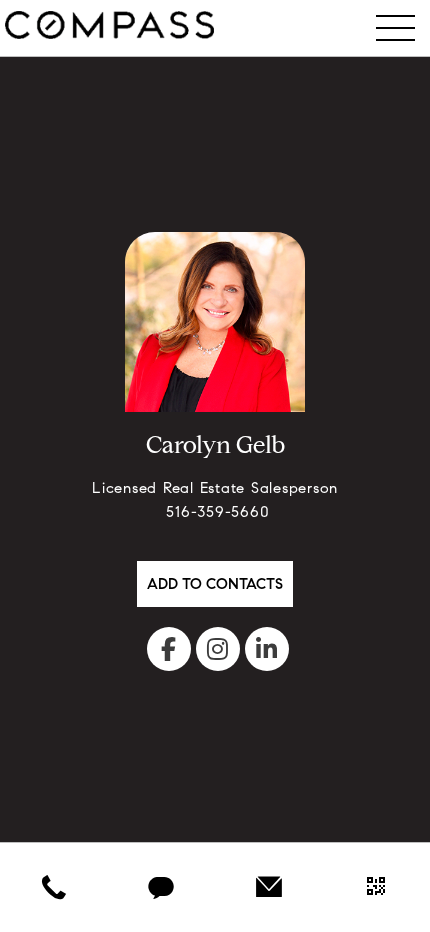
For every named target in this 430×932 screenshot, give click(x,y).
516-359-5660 (215, 513)
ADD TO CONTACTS (215, 585)
